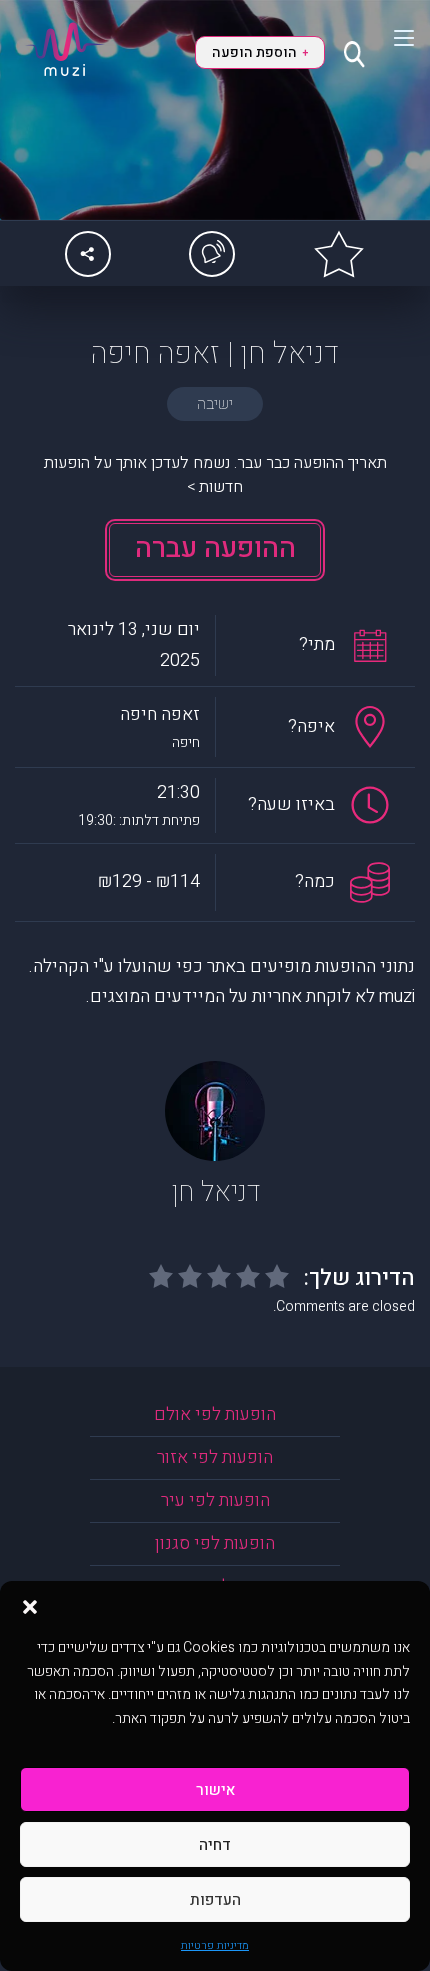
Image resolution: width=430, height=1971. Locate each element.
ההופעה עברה (215, 548)
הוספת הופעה (259, 52)
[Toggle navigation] (391, 38)
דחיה (215, 1845)
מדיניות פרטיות (215, 1945)
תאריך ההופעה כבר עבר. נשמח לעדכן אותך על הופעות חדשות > (215, 475)
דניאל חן (215, 1192)
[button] (30, 1606)
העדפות (215, 1900)
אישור (215, 1790)
